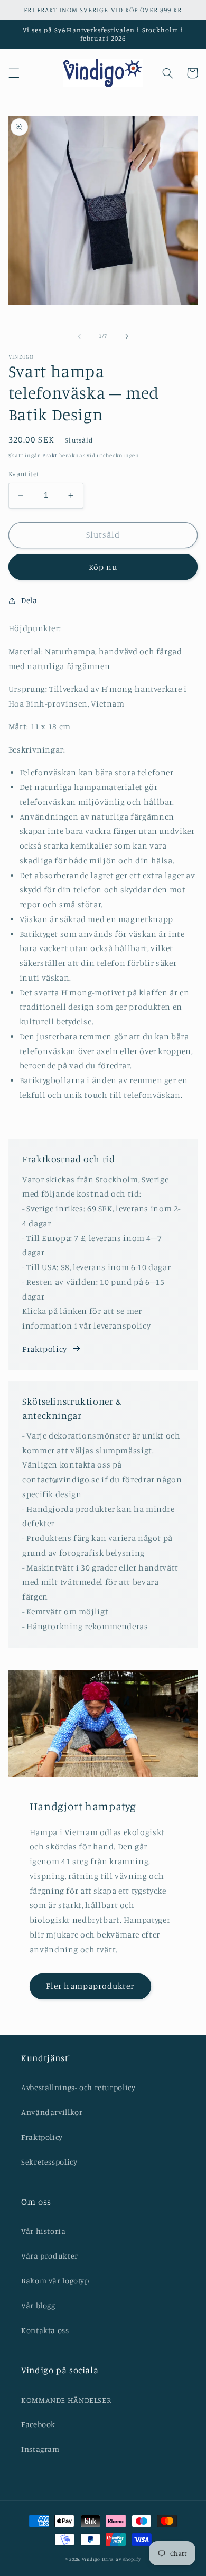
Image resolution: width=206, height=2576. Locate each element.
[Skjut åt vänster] (79, 336)
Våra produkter (50, 2256)
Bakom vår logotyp (55, 2281)
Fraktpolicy (45, 1349)
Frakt (50, 455)
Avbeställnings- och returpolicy (78, 2087)
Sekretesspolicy (49, 2162)
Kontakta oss (45, 2330)
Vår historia (44, 2231)
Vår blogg (38, 2305)
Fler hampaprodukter (90, 1986)
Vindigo (91, 2559)
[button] (14, 73)
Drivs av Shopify (121, 2559)
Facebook (38, 2424)
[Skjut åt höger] (127, 336)
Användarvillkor (52, 2112)
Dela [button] (29, 600)
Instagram (40, 2449)
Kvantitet (24, 474)
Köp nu (103, 567)
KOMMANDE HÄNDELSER (66, 2400)
